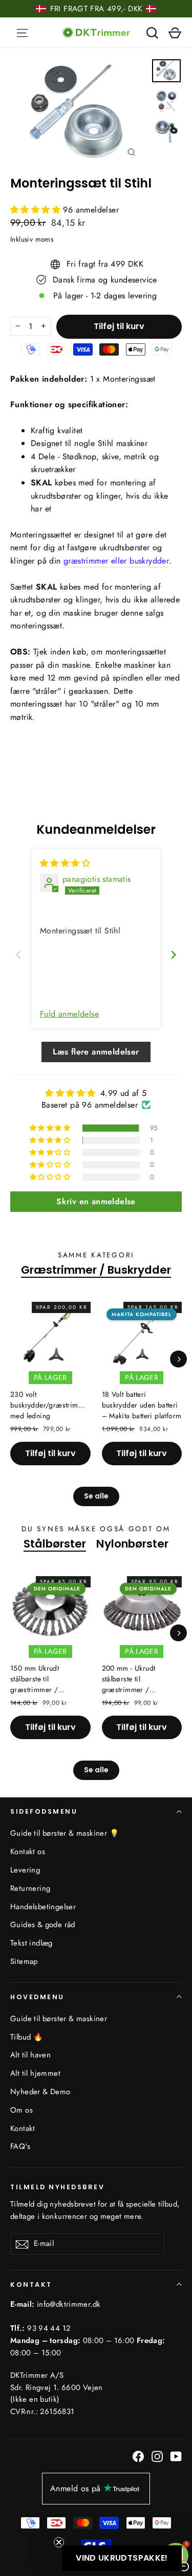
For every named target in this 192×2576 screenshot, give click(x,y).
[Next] (178, 1359)
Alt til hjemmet (35, 2073)
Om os (22, 2110)
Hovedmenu (37, 1997)
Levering (25, 1870)
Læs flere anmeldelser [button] (96, 1052)
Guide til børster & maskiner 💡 (65, 1833)
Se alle (96, 1496)
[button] (37, 210)
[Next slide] (174, 955)
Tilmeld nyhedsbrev (57, 2187)
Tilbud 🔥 (27, 2037)
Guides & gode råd (43, 1925)
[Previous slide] (18, 955)
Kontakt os (28, 1852)
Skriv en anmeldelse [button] (96, 1201)
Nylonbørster (132, 1544)
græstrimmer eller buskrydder (116, 561)
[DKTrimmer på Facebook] (138, 2456)
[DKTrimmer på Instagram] (157, 2456)
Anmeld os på (76, 2488)
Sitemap (24, 1961)
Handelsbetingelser (43, 1907)
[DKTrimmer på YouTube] (176, 2456)
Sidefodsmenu (44, 1811)
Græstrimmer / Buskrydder (96, 1270)
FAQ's (20, 2146)
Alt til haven (30, 2055)
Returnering (30, 1888)
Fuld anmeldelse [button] (69, 1014)
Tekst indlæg (31, 1943)
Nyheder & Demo (40, 2092)
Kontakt (23, 2128)
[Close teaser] (59, 2542)
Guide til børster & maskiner (59, 2019)
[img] (65, 863)
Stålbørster (55, 1544)
